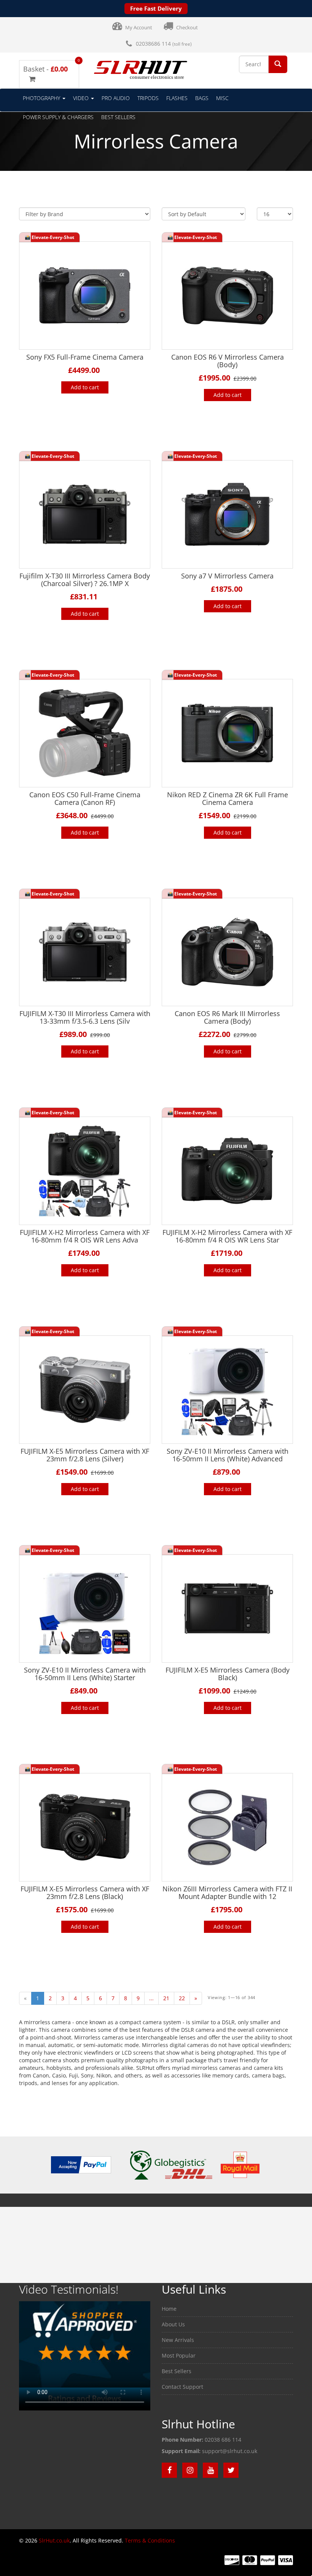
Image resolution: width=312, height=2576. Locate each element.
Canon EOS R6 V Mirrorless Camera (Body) (228, 361)
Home (169, 2309)
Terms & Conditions (150, 2540)
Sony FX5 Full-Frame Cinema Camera (85, 357)
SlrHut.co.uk (54, 2540)
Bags (202, 98)
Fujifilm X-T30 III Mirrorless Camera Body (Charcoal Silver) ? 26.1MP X (85, 580)
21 (166, 1998)
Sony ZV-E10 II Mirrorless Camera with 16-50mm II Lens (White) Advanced (228, 1455)
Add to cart (85, 387)
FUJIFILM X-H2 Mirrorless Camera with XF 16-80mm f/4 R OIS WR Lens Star (227, 1236)
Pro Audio (116, 98)
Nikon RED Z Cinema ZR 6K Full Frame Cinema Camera (228, 798)
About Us (173, 2324)
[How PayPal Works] (81, 2164)
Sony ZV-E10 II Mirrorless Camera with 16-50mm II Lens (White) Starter (85, 1674)
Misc (222, 98)
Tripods (148, 98)
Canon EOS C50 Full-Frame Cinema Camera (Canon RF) (85, 798)
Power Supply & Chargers (58, 117)
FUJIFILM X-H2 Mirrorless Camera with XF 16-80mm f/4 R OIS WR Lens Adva (85, 1236)
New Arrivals (178, 2340)
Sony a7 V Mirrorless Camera (227, 576)
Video (82, 98)
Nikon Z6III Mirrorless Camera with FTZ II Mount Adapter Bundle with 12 (227, 1893)
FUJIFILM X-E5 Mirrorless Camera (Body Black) (228, 1674)
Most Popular (179, 2355)
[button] (278, 64)
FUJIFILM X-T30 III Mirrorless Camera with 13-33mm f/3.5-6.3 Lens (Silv (85, 1017)
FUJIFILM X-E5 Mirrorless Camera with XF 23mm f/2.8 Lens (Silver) (85, 1455)
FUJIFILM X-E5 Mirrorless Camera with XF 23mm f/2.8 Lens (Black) (85, 1893)
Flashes (177, 98)
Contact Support (182, 2387)
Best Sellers (118, 117)
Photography (42, 98)
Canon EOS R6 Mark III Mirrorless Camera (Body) (227, 1017)
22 (182, 1998)
